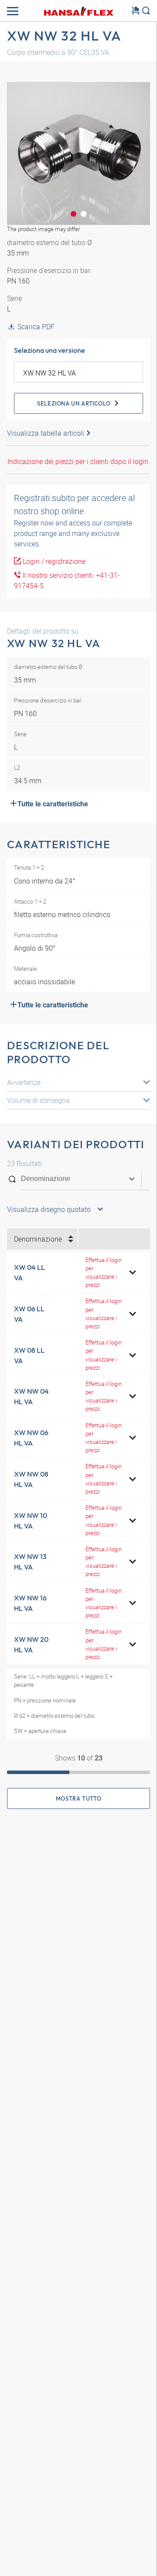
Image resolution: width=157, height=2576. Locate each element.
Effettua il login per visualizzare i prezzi (104, 1273)
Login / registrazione (53, 561)
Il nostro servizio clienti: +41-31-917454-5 (67, 580)
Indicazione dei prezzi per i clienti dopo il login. (79, 461)
